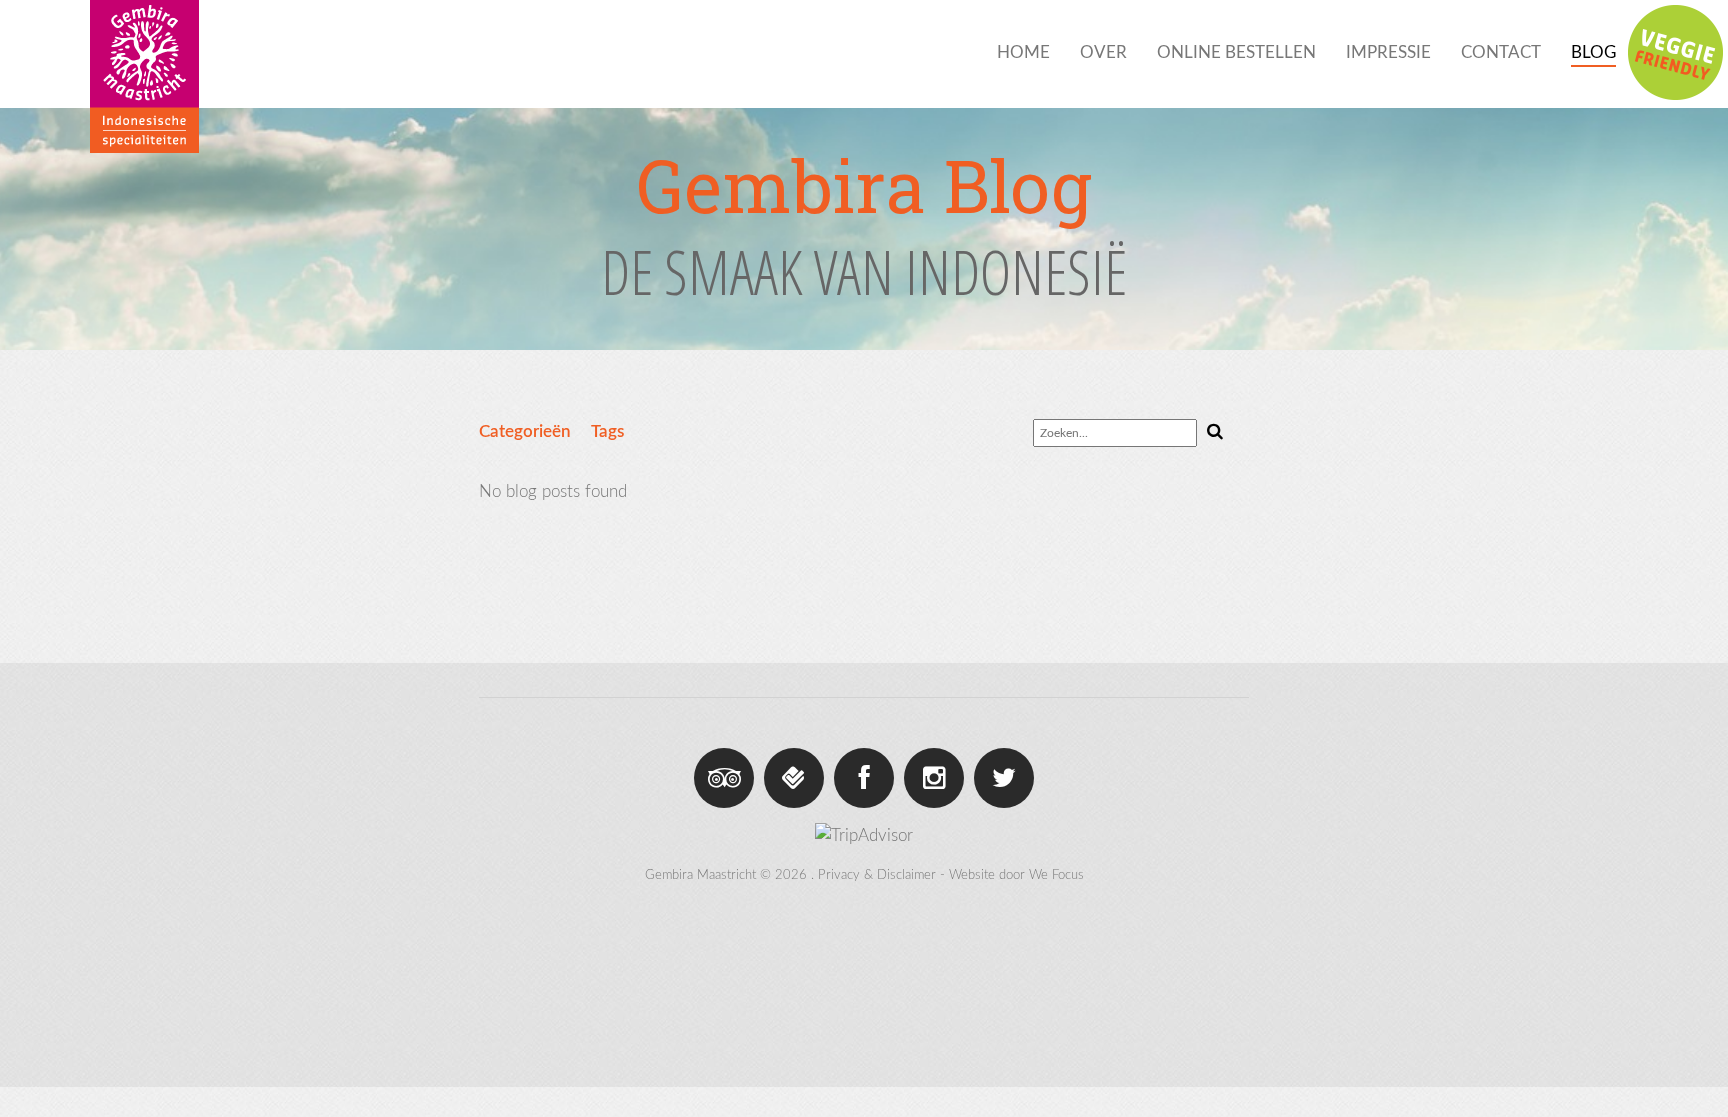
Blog (1593, 52)
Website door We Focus (1016, 875)
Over (1103, 52)
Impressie (1388, 52)
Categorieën (525, 431)
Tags (607, 431)
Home (1023, 52)
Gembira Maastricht (700, 875)
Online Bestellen (1236, 52)
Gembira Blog (864, 186)
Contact (1501, 52)
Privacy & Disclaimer (877, 875)
